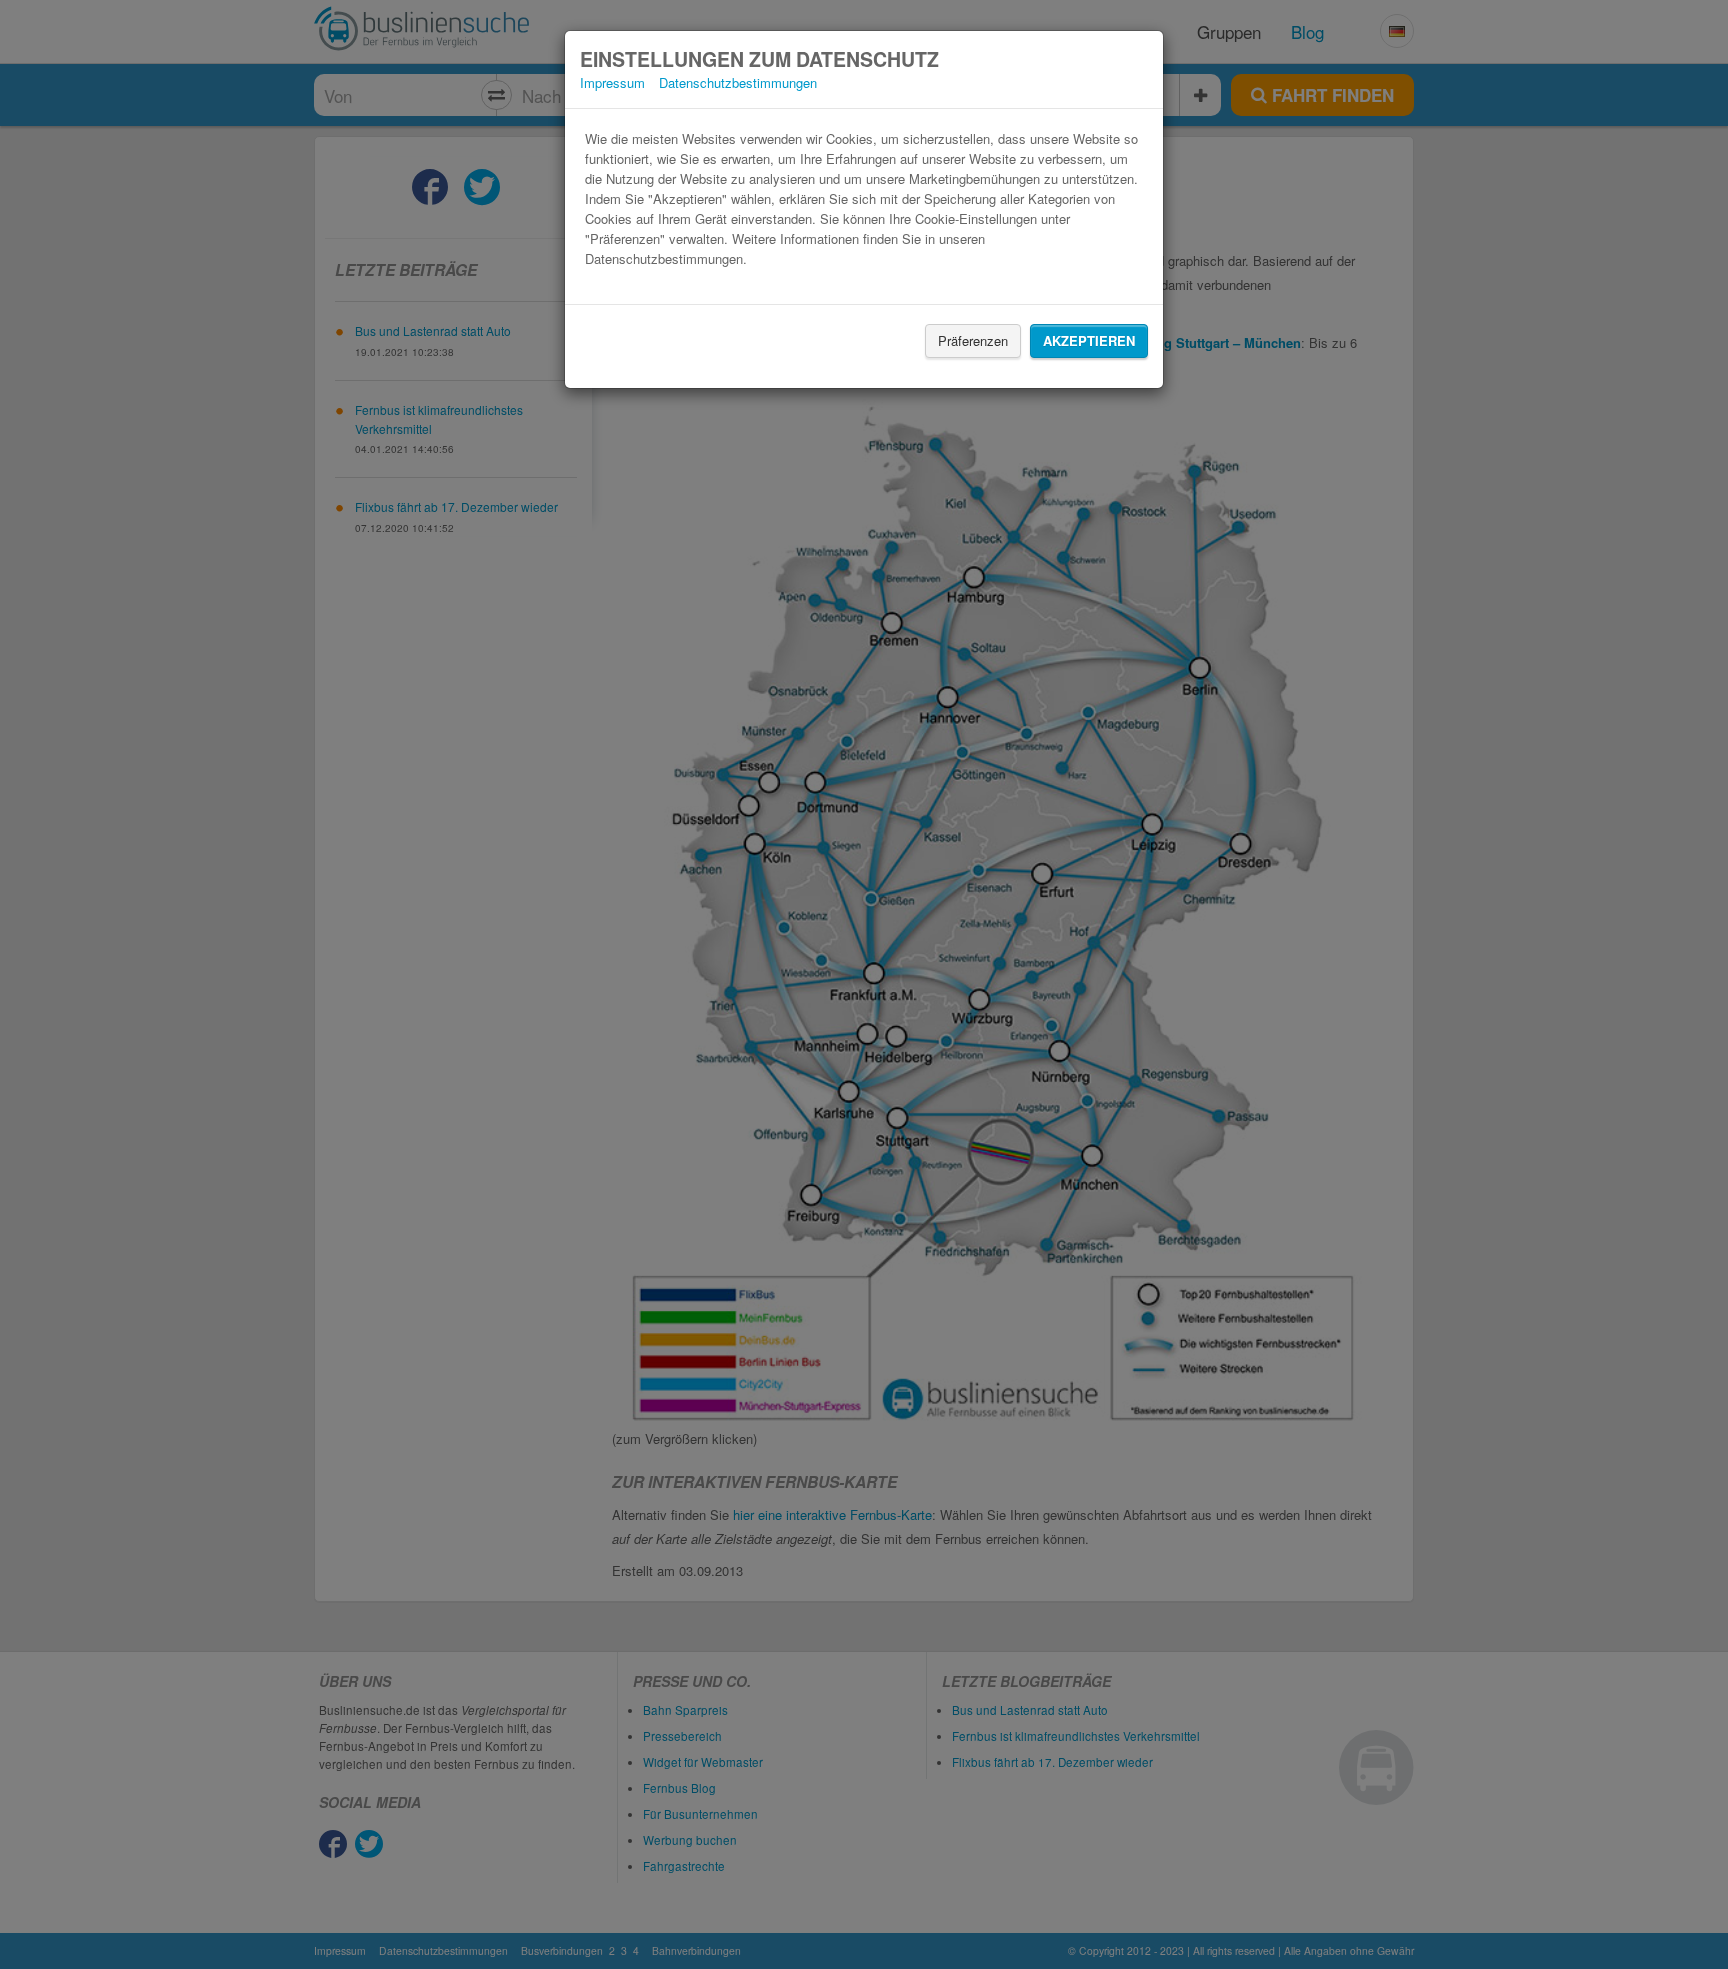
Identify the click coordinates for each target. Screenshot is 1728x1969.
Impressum (612, 82)
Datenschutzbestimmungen (738, 82)
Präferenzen (973, 340)
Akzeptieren (1089, 340)
